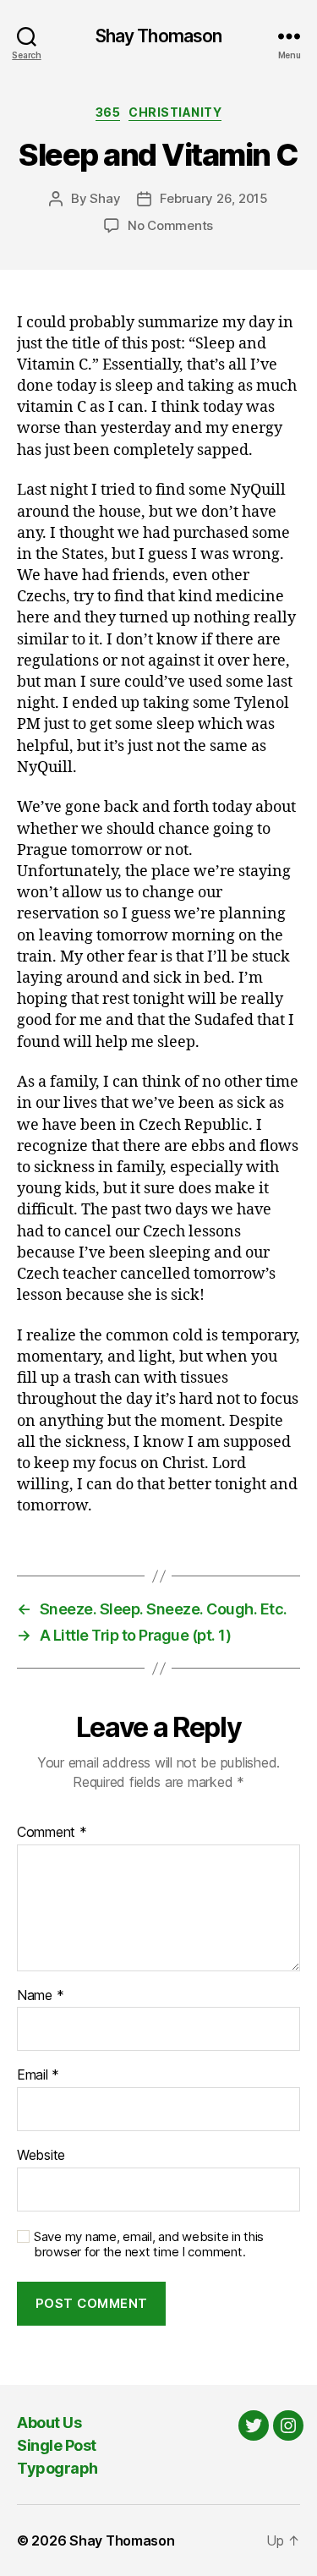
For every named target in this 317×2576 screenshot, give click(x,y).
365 (108, 112)
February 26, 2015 (214, 198)
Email (38, 2075)
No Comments (170, 225)
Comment (52, 1833)
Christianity (175, 112)
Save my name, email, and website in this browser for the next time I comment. (149, 2245)
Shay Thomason (159, 36)
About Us (49, 2423)
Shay (105, 198)
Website (41, 2156)
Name (40, 1996)
